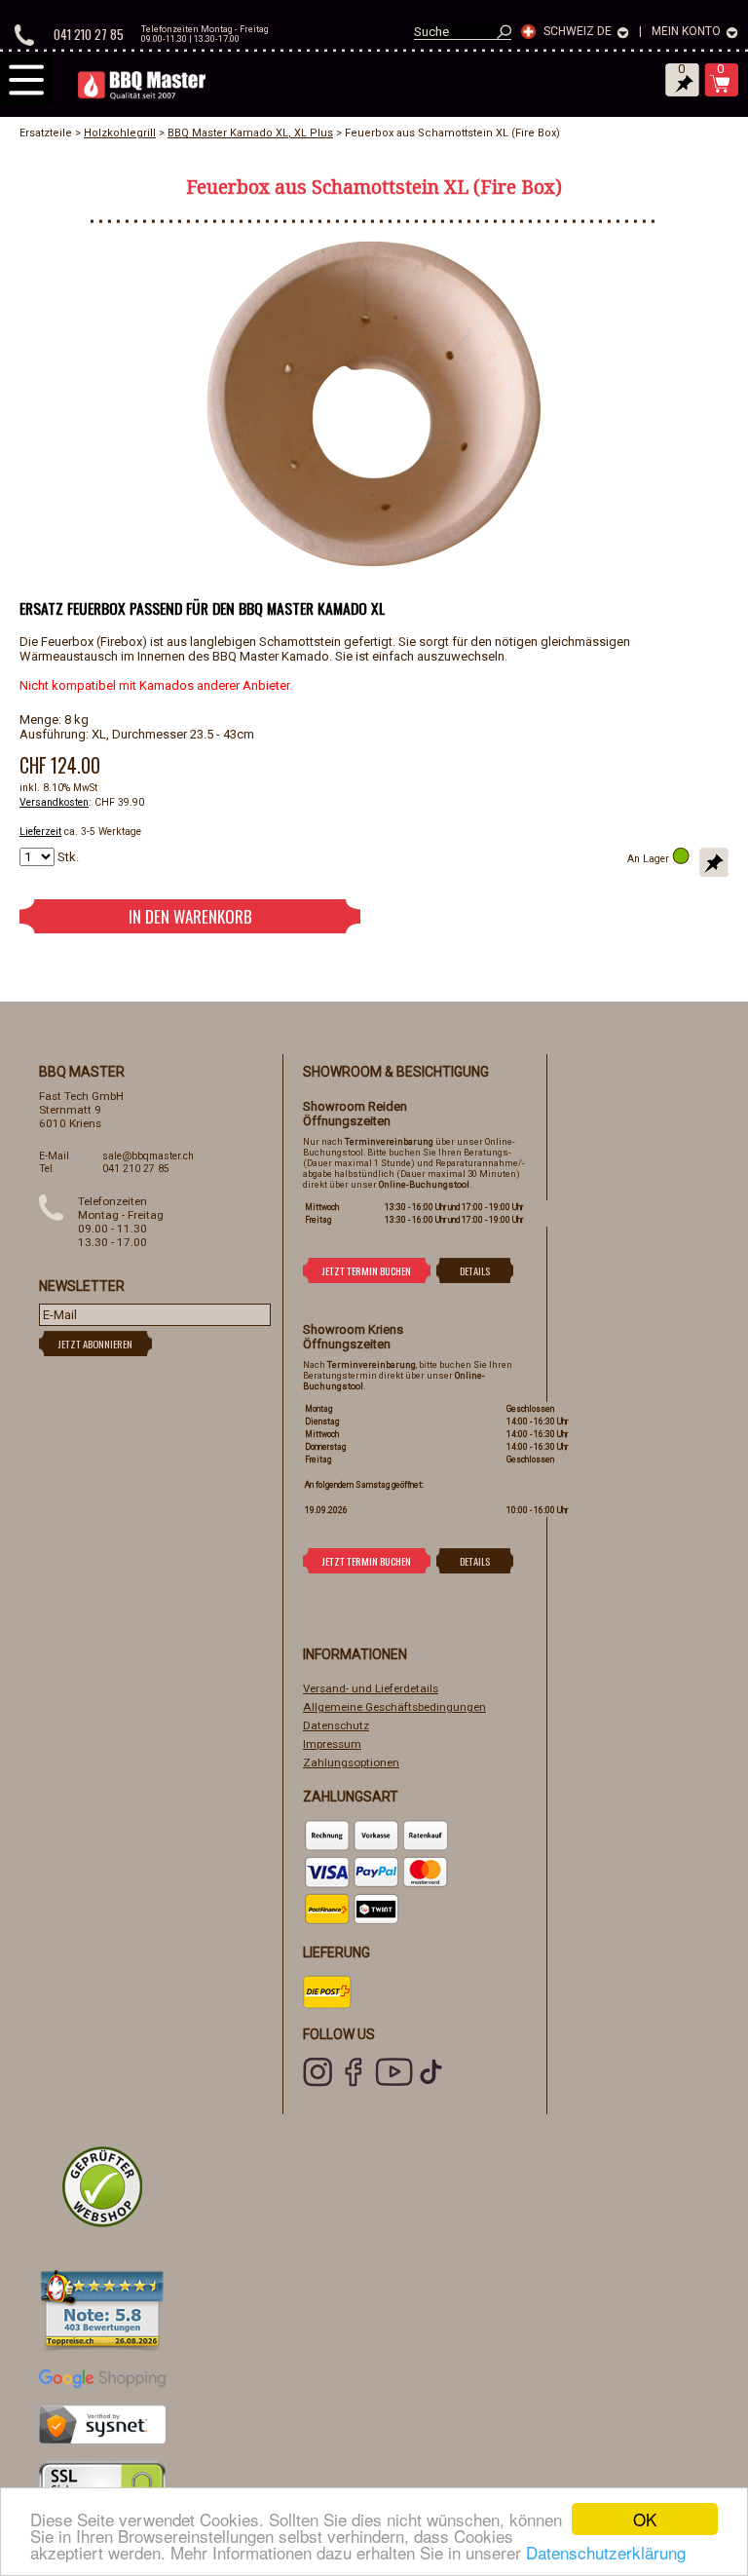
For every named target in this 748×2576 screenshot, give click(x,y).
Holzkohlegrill (120, 133)
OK (645, 2519)
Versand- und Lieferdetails (371, 1688)
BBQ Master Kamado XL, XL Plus (250, 133)
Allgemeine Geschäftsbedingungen (394, 1707)
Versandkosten (54, 802)
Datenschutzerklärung (606, 2552)
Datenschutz (336, 1725)
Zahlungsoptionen (351, 1762)
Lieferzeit (40, 832)
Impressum (332, 1744)
